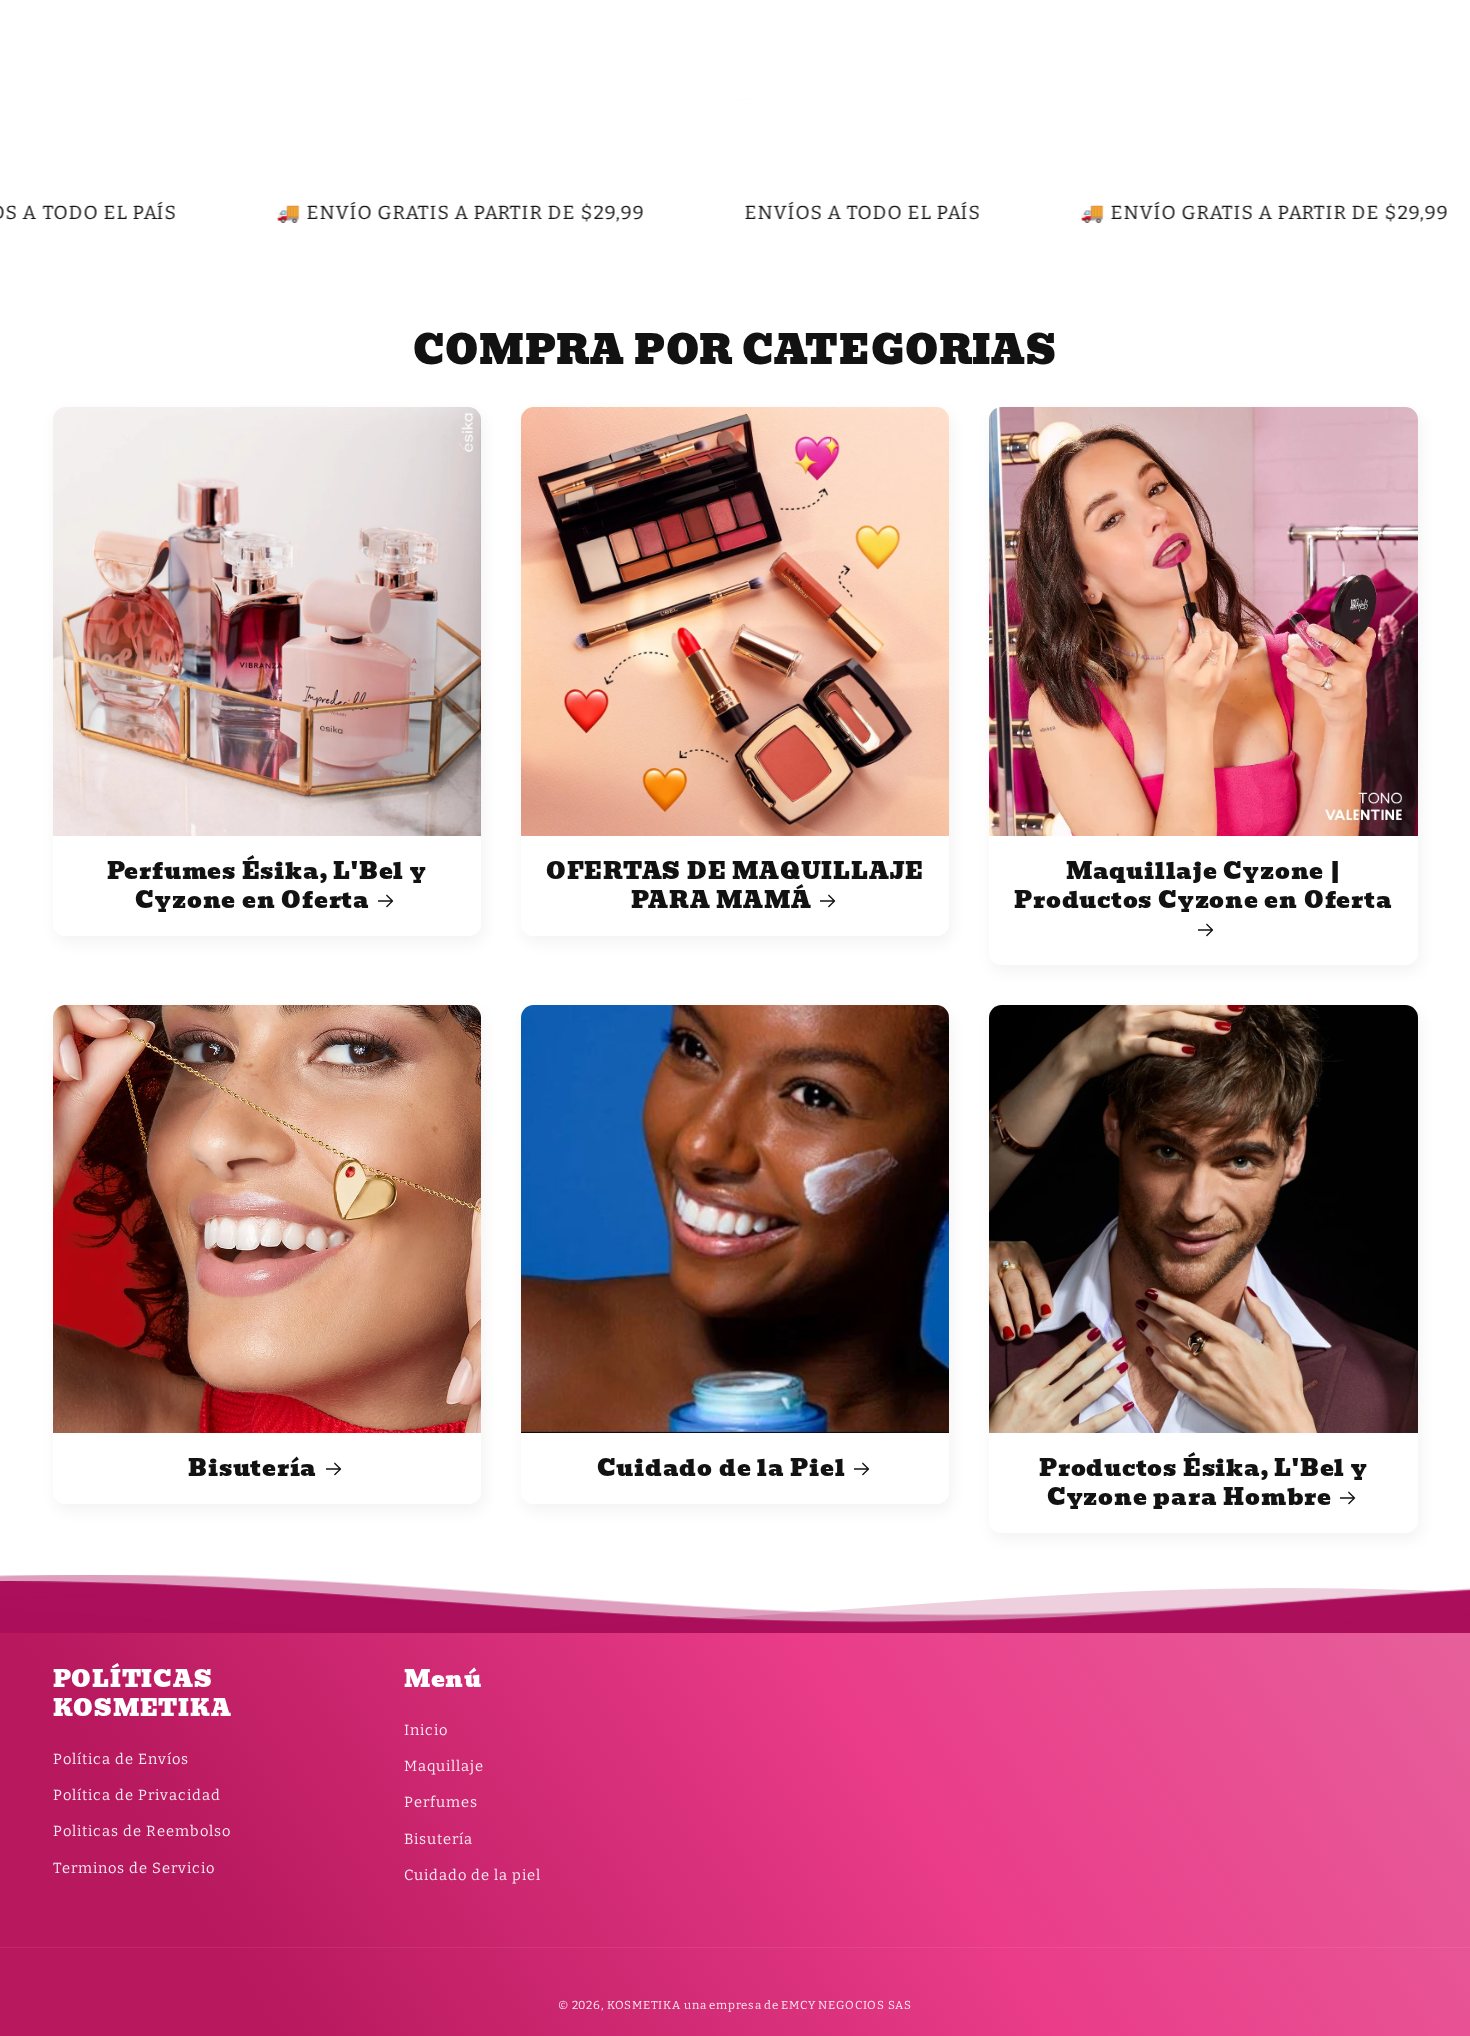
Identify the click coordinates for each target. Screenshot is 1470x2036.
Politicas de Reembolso (142, 1831)
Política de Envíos (121, 1759)
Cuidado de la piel (472, 1875)
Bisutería (252, 1468)
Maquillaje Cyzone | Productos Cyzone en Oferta (1203, 888)
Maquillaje (444, 1766)
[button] (76, 66)
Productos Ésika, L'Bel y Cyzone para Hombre (1203, 1483)
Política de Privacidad (137, 1795)
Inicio (426, 1730)
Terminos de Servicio (134, 1868)
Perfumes (441, 1802)
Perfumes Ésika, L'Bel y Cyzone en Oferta (267, 886)
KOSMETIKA (644, 2005)
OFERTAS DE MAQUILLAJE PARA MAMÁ (735, 886)
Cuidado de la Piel (721, 1468)
